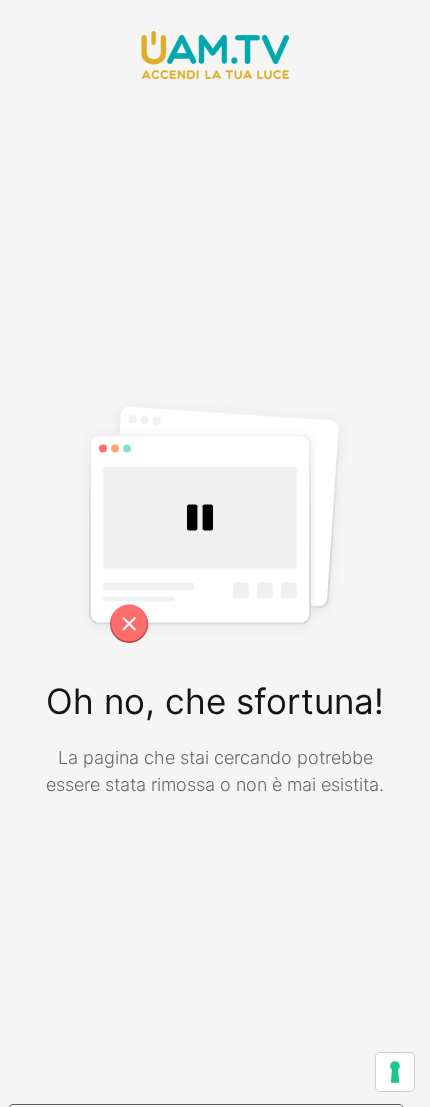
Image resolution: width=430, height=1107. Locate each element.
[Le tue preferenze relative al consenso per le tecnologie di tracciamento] (395, 1072)
